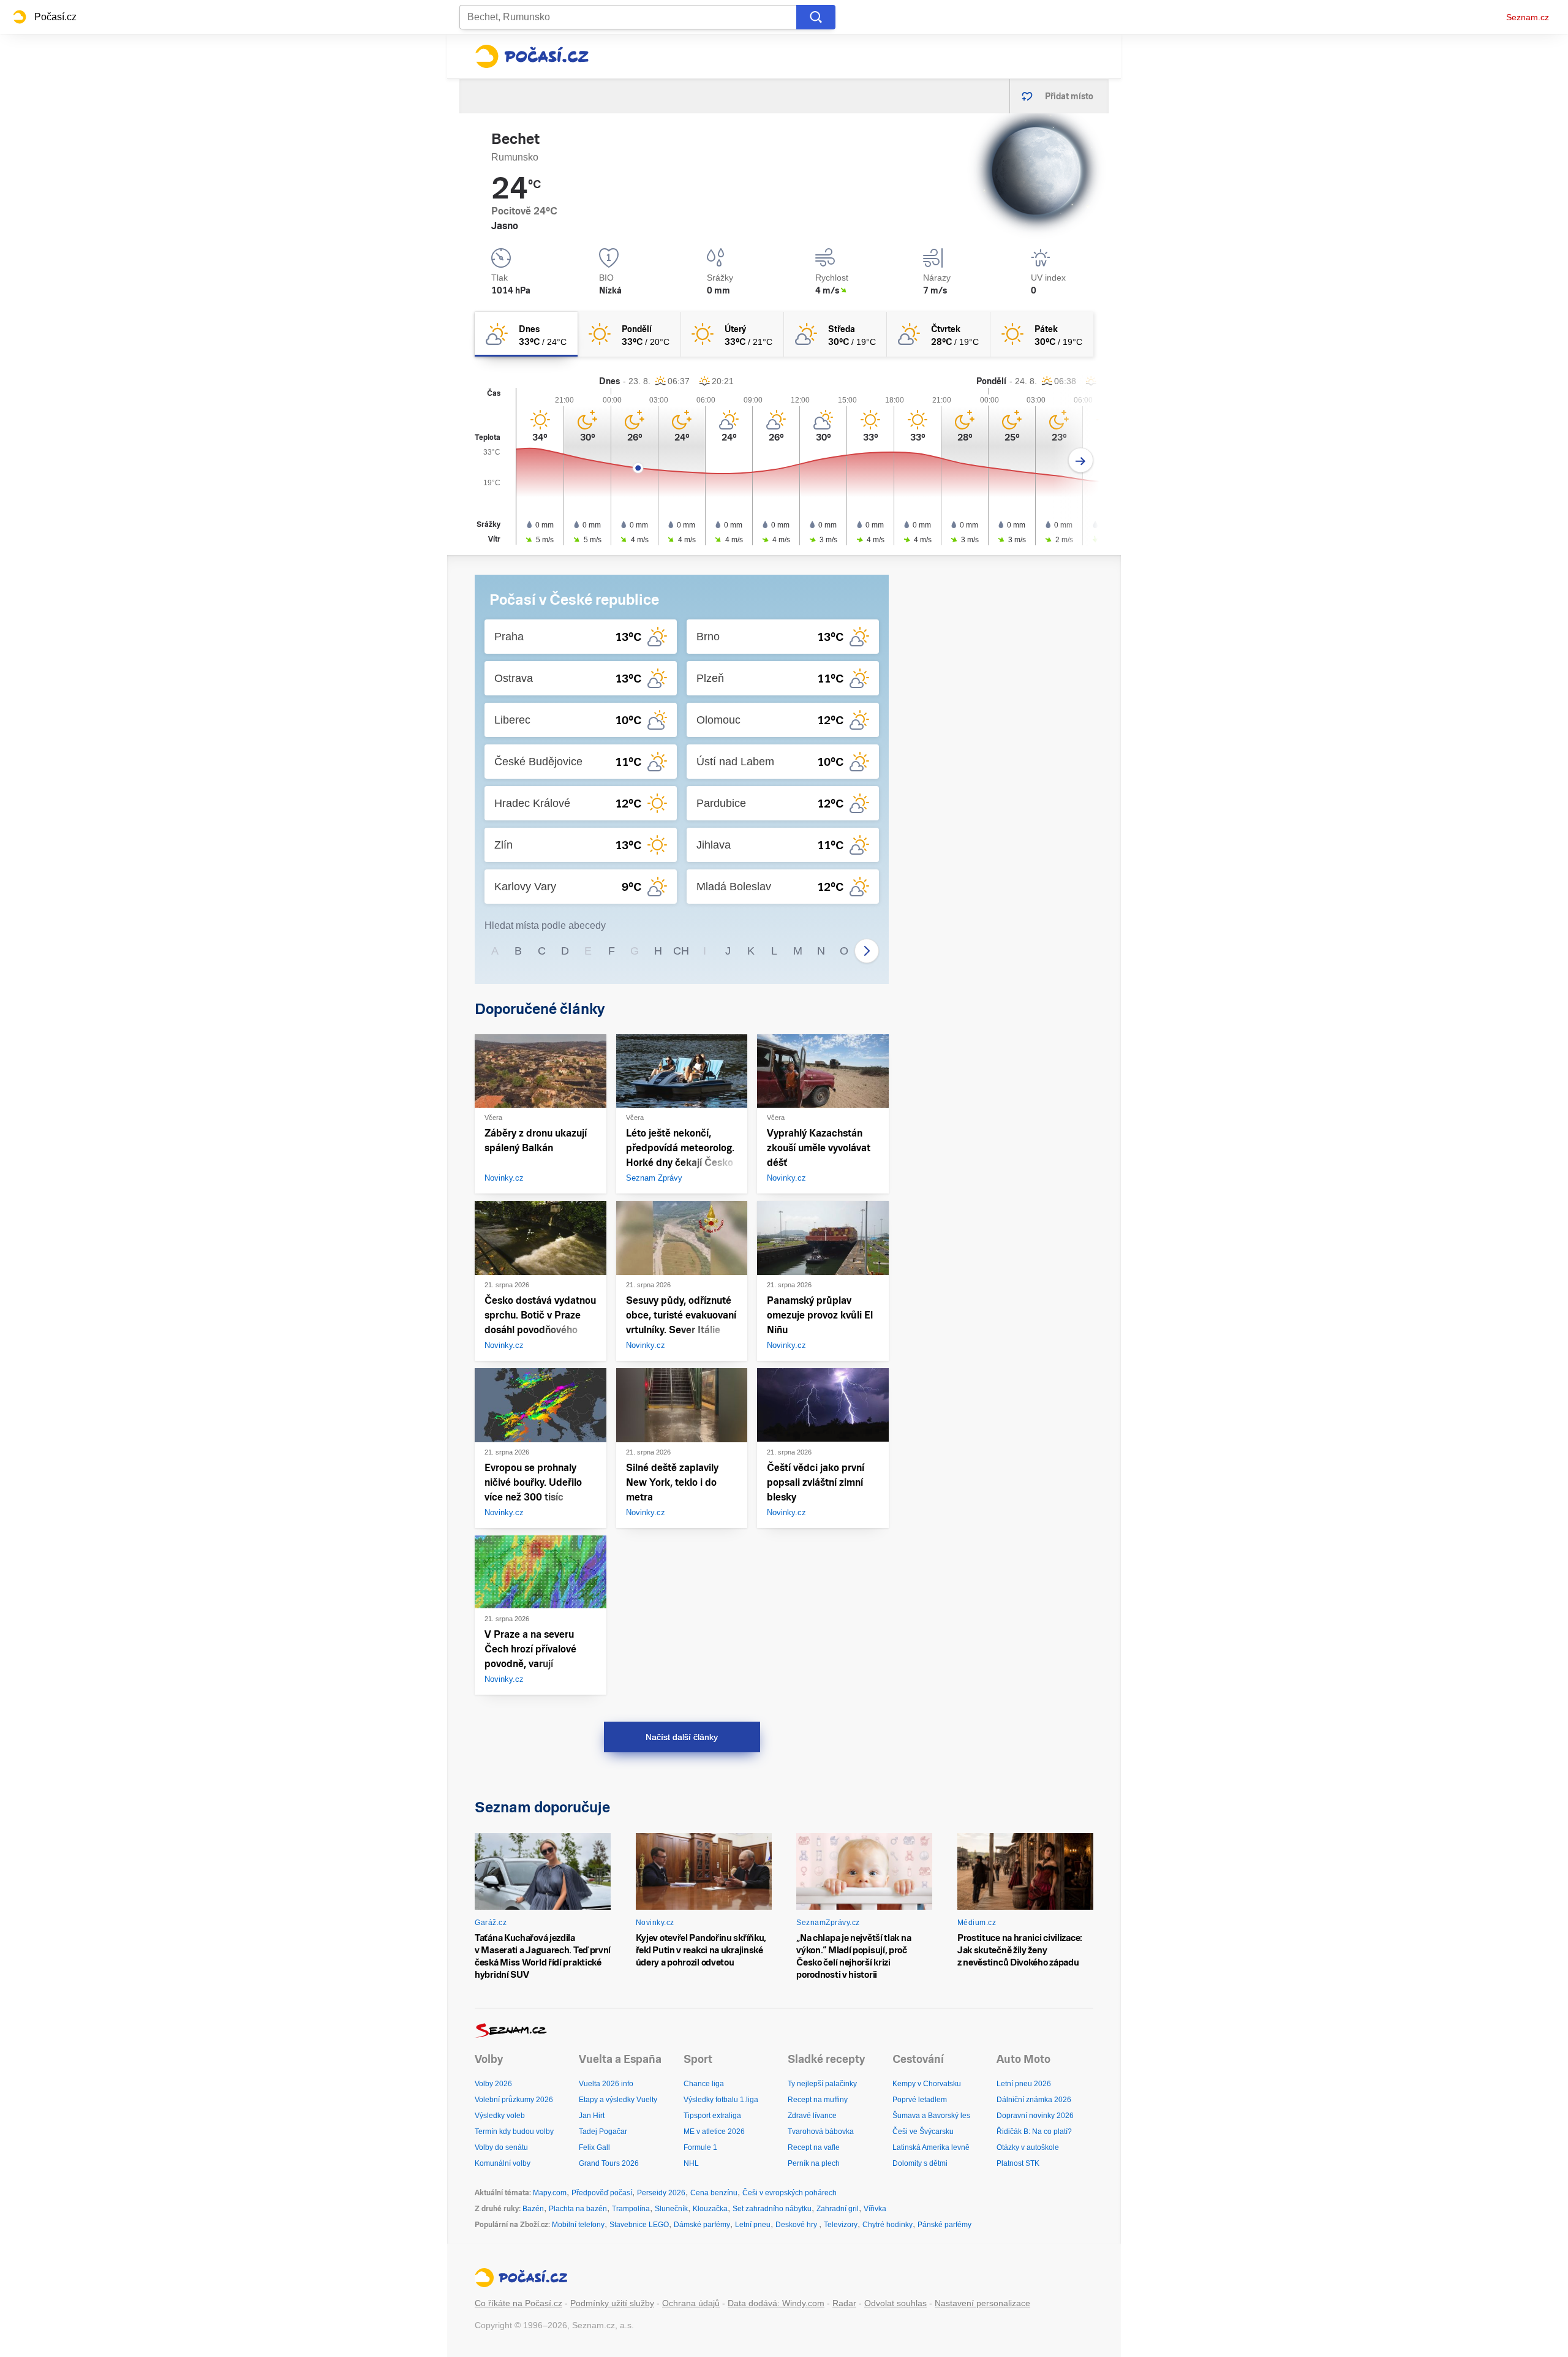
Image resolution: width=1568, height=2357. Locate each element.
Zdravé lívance (812, 2116)
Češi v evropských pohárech (790, 2193)
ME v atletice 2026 (714, 2132)
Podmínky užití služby (612, 2303)
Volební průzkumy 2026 (514, 2100)
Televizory (841, 2225)
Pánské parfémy (944, 2225)
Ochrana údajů (691, 2303)
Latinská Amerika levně (931, 2147)
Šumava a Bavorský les (931, 2116)
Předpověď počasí (602, 2193)
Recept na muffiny (818, 2100)
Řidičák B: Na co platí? (1034, 2132)
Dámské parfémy (702, 2225)
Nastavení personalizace (982, 2303)
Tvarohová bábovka (821, 2132)
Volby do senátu (501, 2147)
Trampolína (631, 2209)
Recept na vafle (814, 2147)
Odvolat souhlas (895, 2303)
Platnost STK (1018, 2163)
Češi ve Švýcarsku (923, 2132)
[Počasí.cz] (532, 56)
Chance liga (704, 2084)
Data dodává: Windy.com (776, 2303)
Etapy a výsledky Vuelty (618, 2100)
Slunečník (671, 2209)
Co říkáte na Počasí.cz (518, 2303)
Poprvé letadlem (920, 2100)
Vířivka (875, 2209)
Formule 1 (700, 2147)
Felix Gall (594, 2147)
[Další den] (1081, 460)
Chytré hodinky (888, 2225)
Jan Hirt (592, 2116)
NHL (691, 2163)
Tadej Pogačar (603, 2132)
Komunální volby (503, 2163)
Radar (844, 2303)
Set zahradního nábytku (772, 2209)
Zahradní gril (838, 2209)
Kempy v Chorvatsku (927, 2084)
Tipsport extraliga (712, 2116)
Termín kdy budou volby (514, 2132)
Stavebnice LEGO (639, 2225)
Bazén (533, 2209)
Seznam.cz (1528, 17)
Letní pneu (753, 2225)
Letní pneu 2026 (1024, 2084)
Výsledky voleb (500, 2116)
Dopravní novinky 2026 (1035, 2116)
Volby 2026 (493, 2084)
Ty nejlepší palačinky (822, 2084)
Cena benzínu (714, 2193)
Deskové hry (797, 2225)
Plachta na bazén (578, 2209)
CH (681, 951)
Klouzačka (710, 2209)
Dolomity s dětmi (920, 2163)
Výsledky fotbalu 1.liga (721, 2100)
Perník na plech (814, 2163)
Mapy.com (550, 2193)
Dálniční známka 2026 (1034, 2100)
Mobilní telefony (578, 2225)
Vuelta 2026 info (606, 2084)
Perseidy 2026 (661, 2193)
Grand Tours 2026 (609, 2163)
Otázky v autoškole (1028, 2147)
